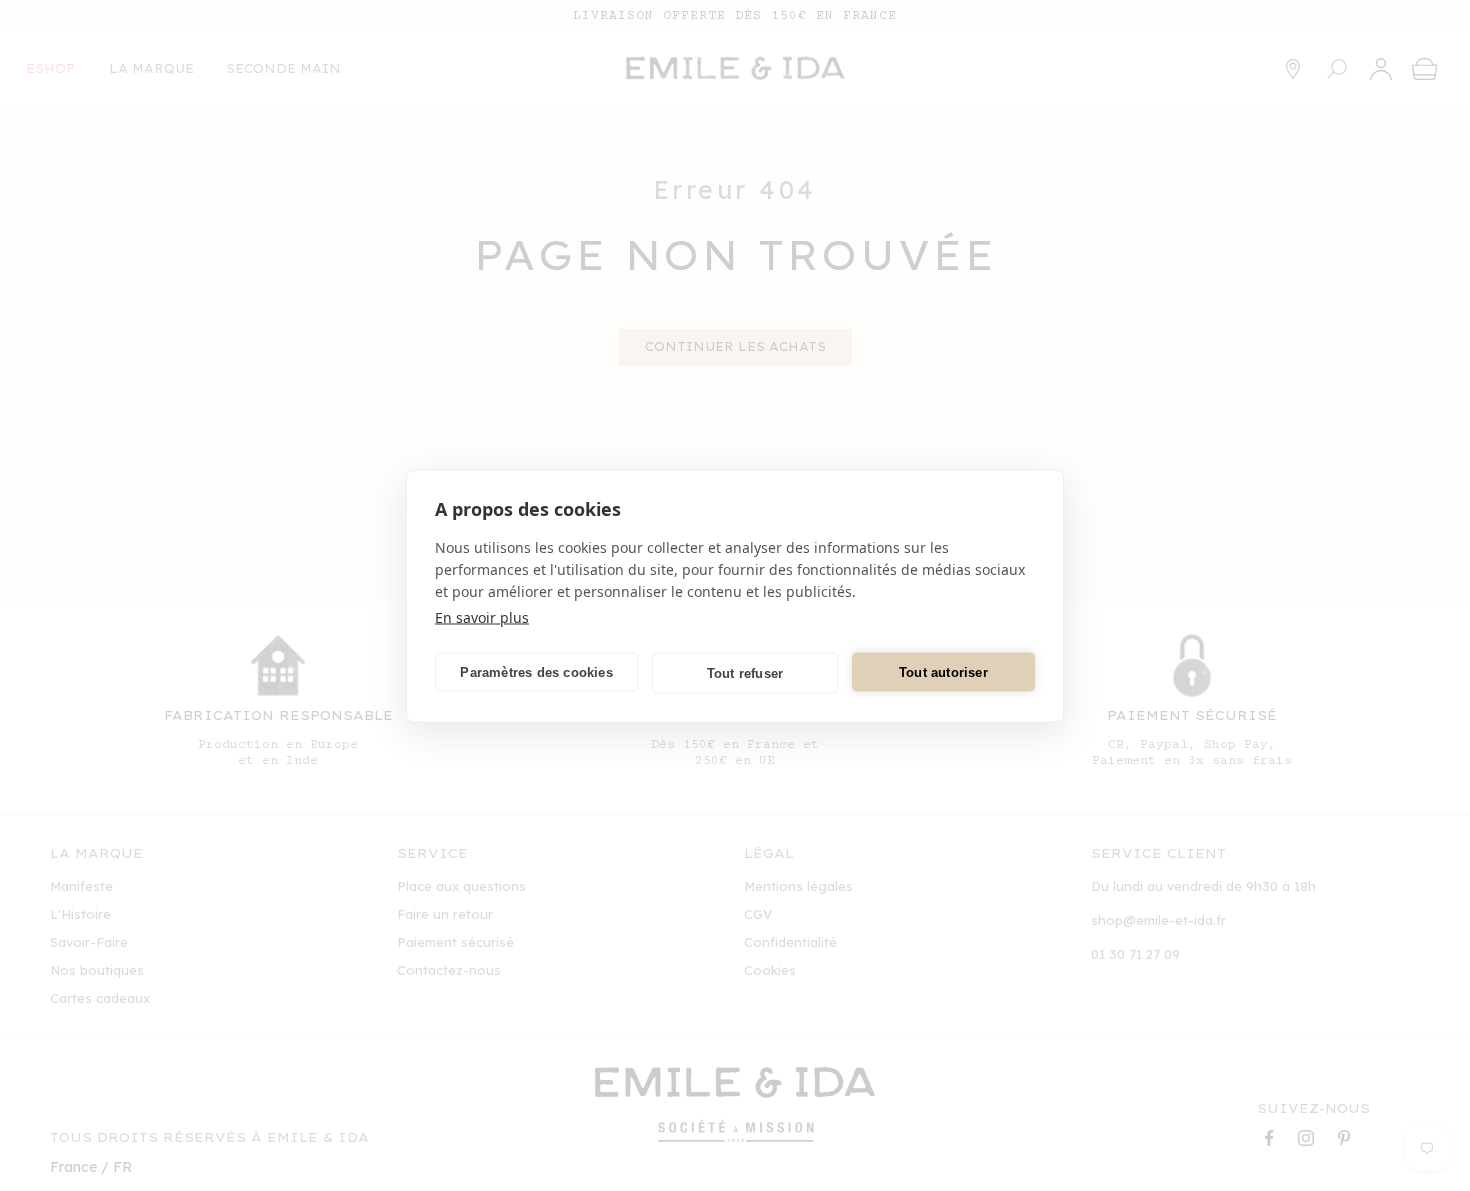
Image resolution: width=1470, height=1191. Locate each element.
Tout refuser (745, 672)
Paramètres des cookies (536, 671)
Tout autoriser (943, 671)
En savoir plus (482, 616)
